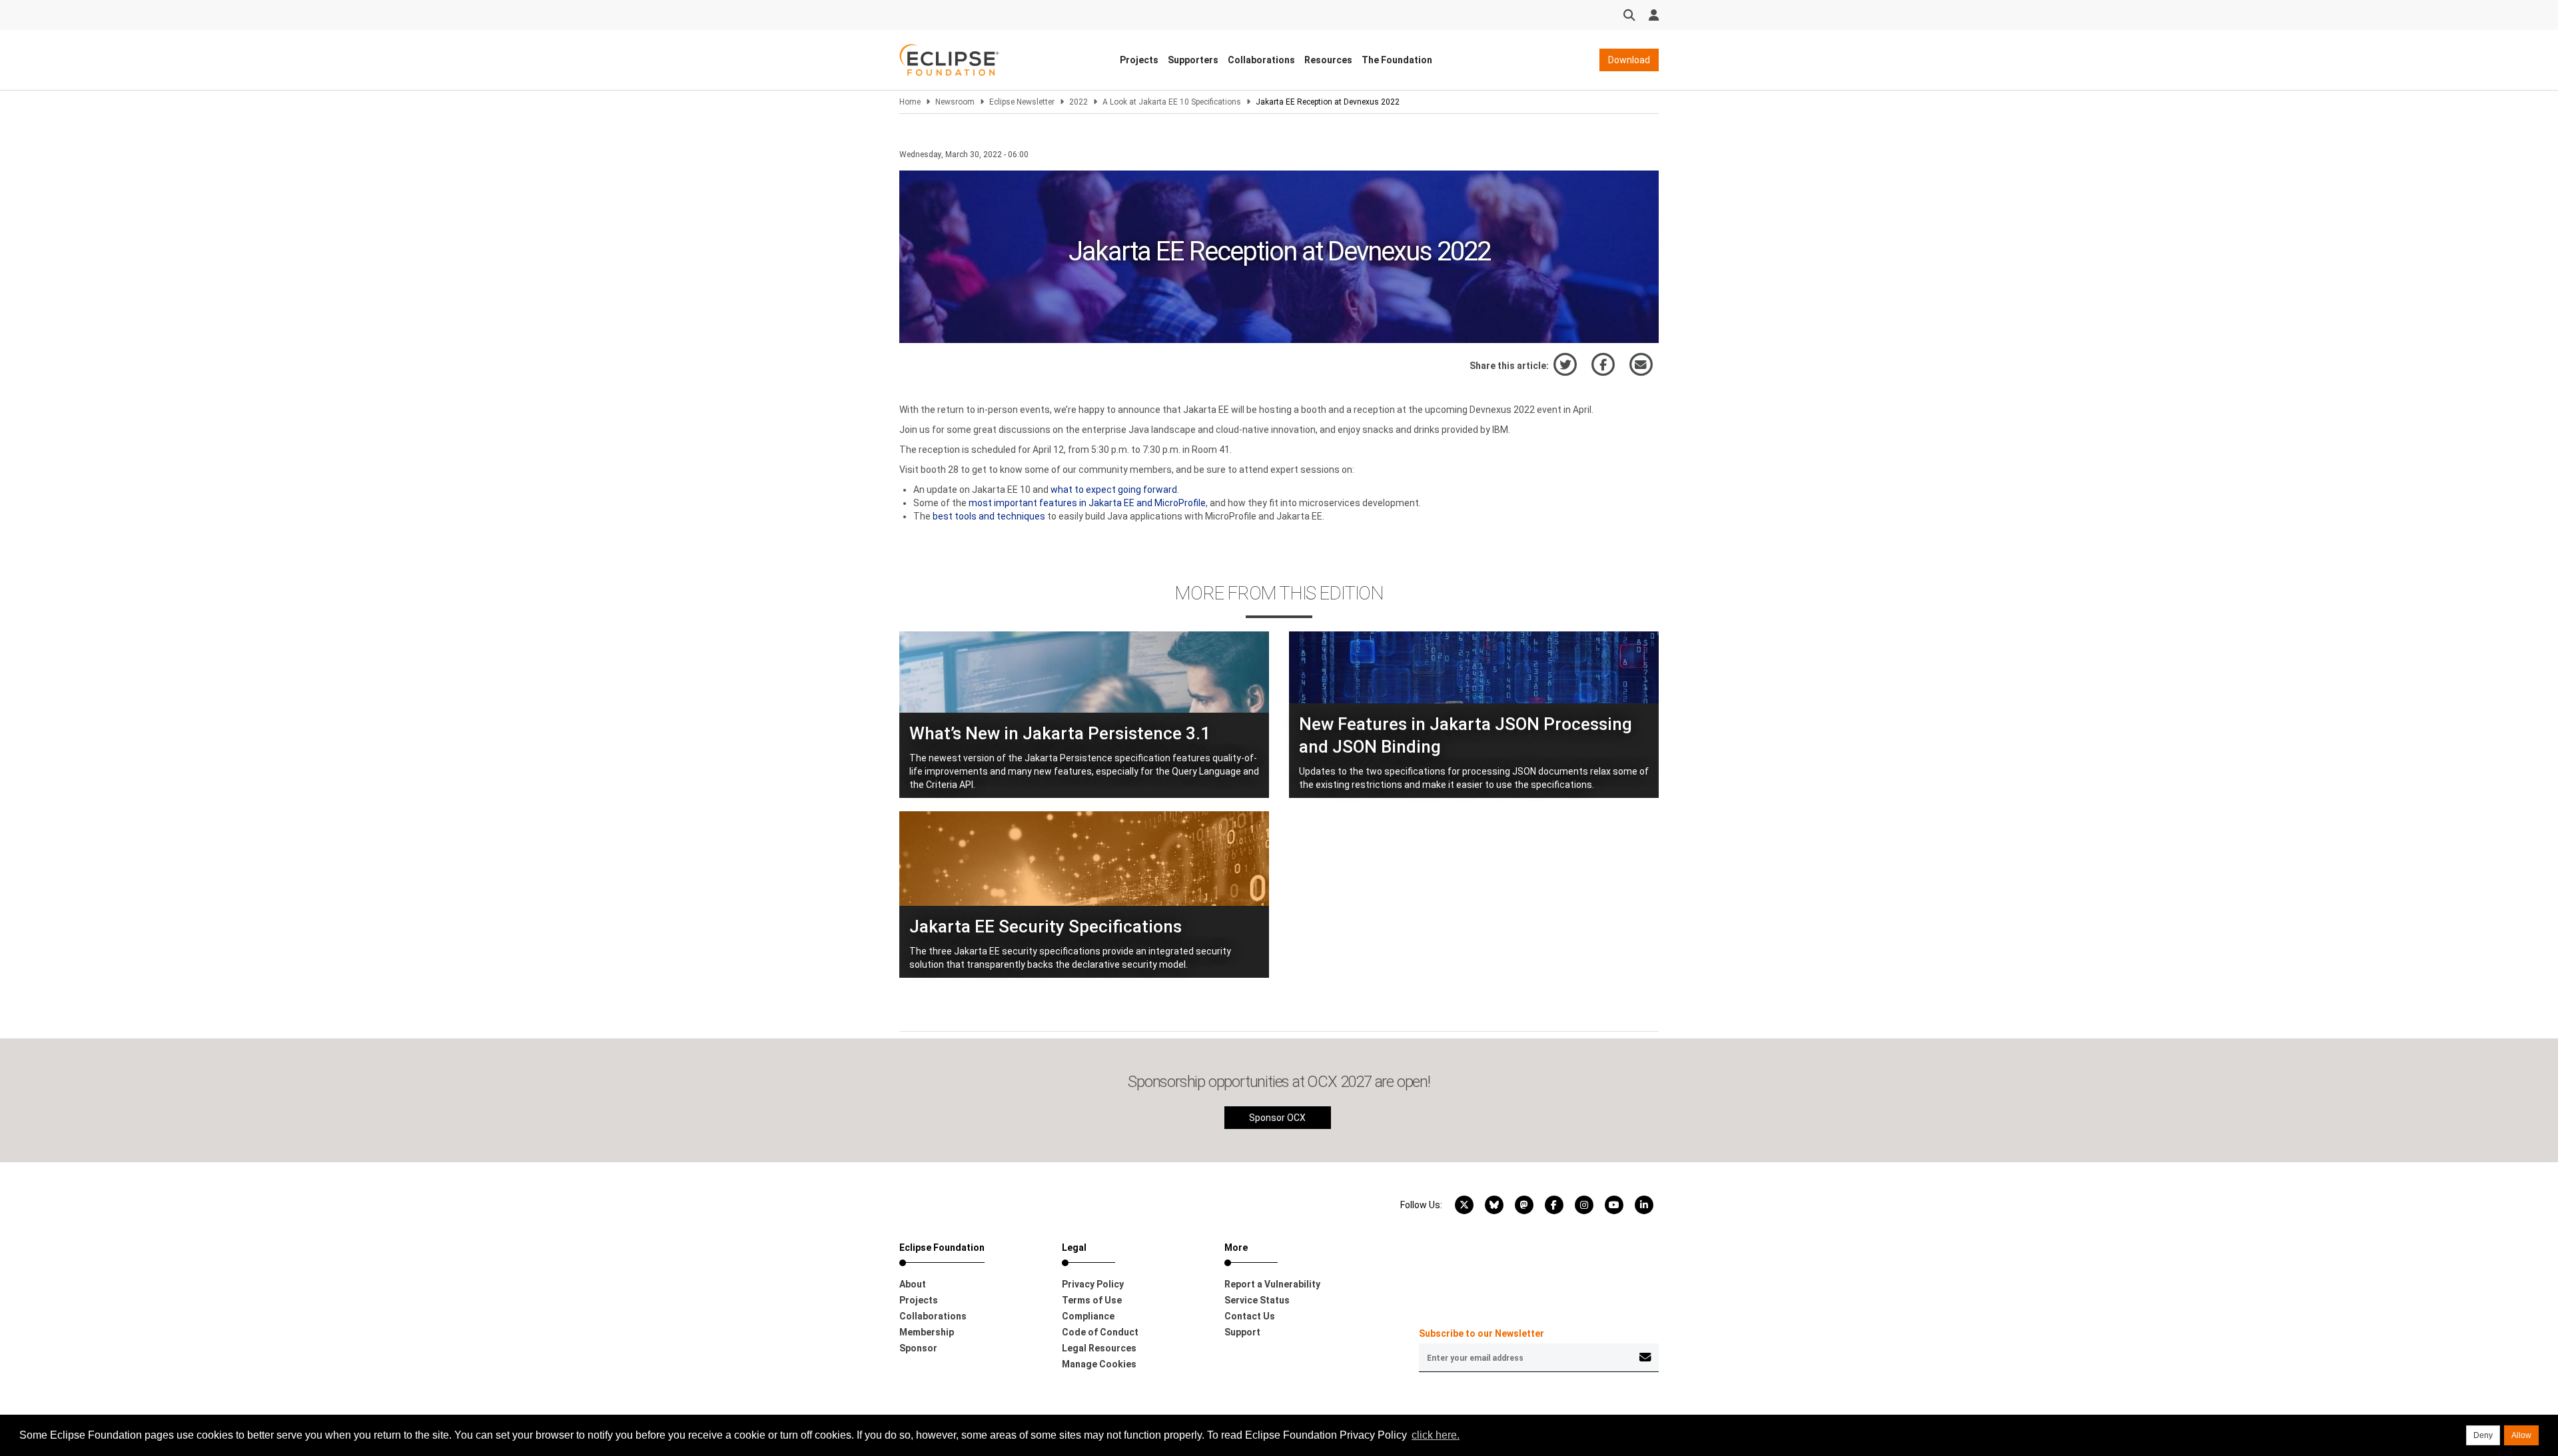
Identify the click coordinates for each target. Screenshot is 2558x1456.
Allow (2521, 1435)
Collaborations (1261, 60)
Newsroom (955, 102)
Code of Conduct (1100, 1332)
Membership (927, 1332)
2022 (1078, 102)
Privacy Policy (1093, 1284)
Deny (2483, 1435)
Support (1242, 1332)
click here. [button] (1436, 1435)
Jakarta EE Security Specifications (1046, 926)
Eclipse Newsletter (1022, 102)
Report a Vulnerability (1272, 1284)
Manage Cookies (1099, 1364)
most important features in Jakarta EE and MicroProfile (1087, 503)
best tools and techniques (989, 516)
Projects (1139, 60)
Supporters (1193, 60)
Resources (1328, 60)
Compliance (1088, 1316)
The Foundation (1397, 60)
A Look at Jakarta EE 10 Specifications (1172, 102)
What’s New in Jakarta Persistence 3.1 (1060, 733)
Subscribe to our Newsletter (1482, 1333)
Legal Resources (1099, 1348)
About (913, 1284)
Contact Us (1250, 1316)
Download (1629, 60)
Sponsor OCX (1277, 1118)
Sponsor (918, 1348)
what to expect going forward (1114, 490)
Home (910, 102)
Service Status (1257, 1300)
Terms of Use (1092, 1300)
